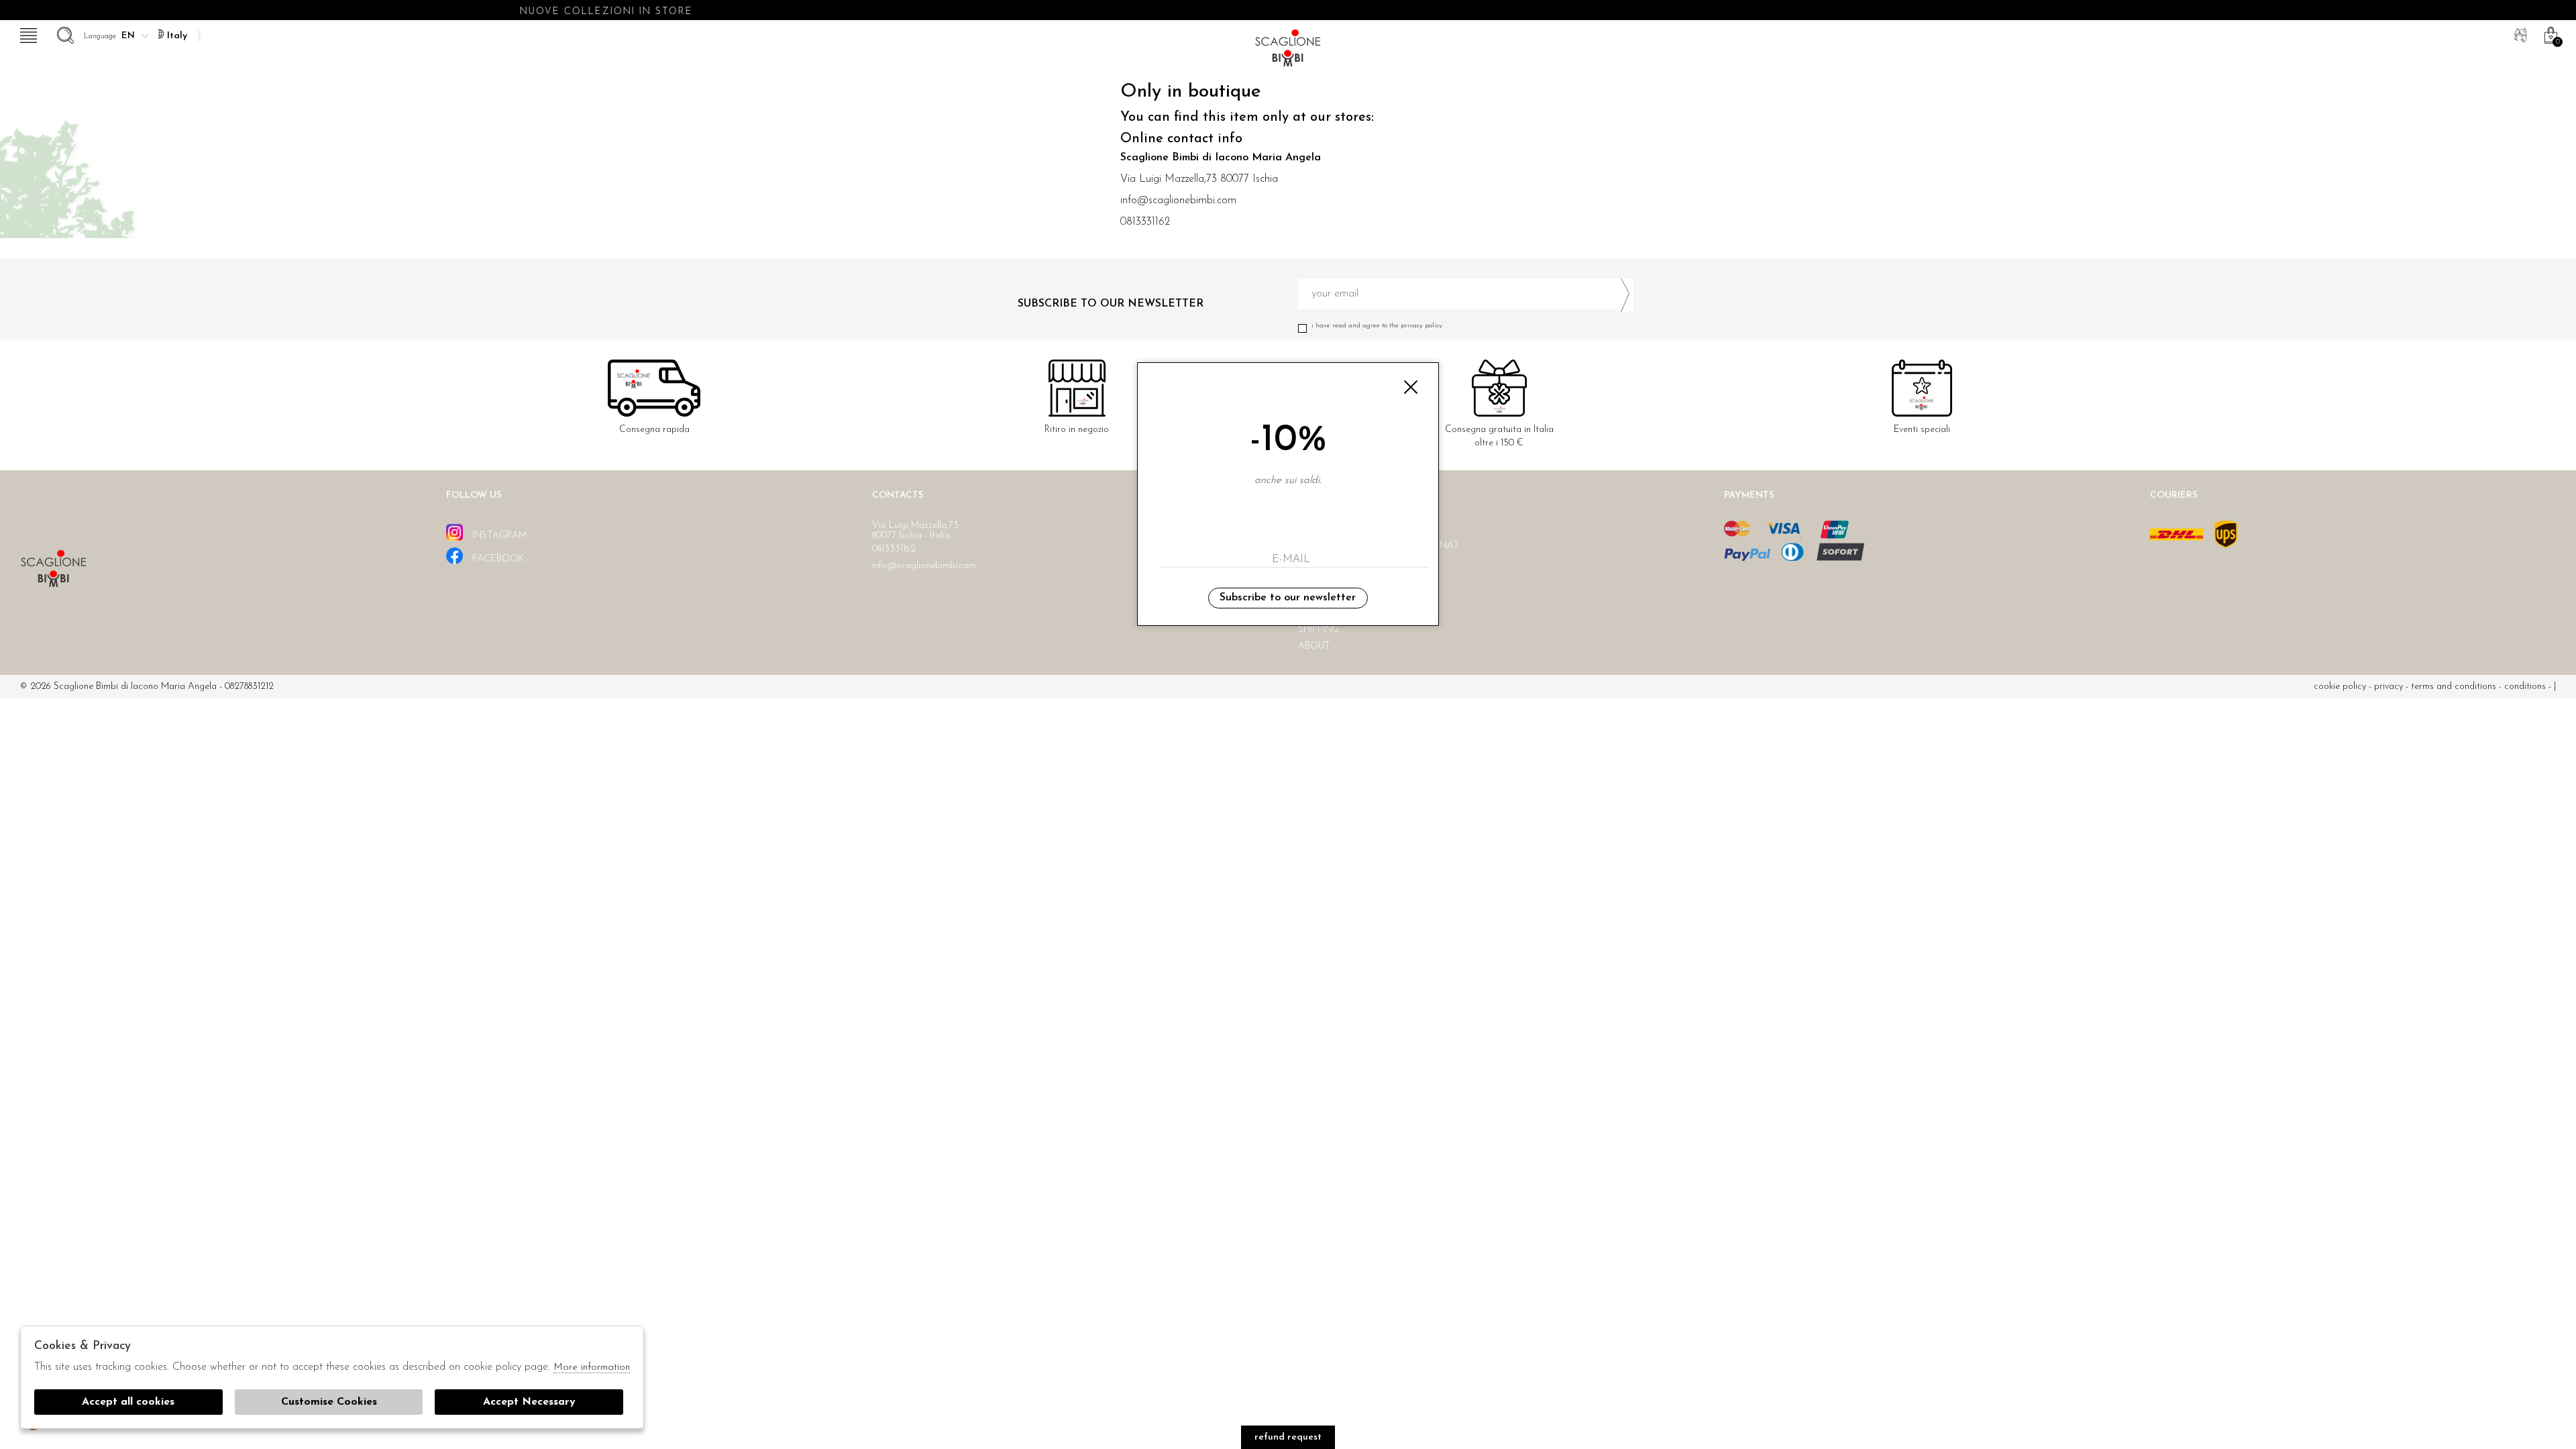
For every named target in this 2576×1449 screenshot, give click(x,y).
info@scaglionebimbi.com (1178, 201)
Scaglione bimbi (1288, 52)
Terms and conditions (2454, 687)
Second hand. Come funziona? (1378, 546)
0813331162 (1145, 222)
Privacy (2389, 687)
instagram (498, 536)
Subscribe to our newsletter (1288, 598)
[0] (2549, 34)
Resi (1308, 579)
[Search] (64, 34)
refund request (1288, 1437)
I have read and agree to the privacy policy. (1378, 326)
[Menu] (27, 34)
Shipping (1319, 630)
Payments (1323, 613)
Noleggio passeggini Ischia (1367, 529)
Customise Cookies (329, 1402)
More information (592, 1367)
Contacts (1324, 596)
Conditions (2525, 687)
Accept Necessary (529, 1402)
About (1314, 646)
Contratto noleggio (1354, 562)
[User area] (2519, 34)
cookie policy (2340, 687)
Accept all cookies (128, 1402)
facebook (497, 559)
